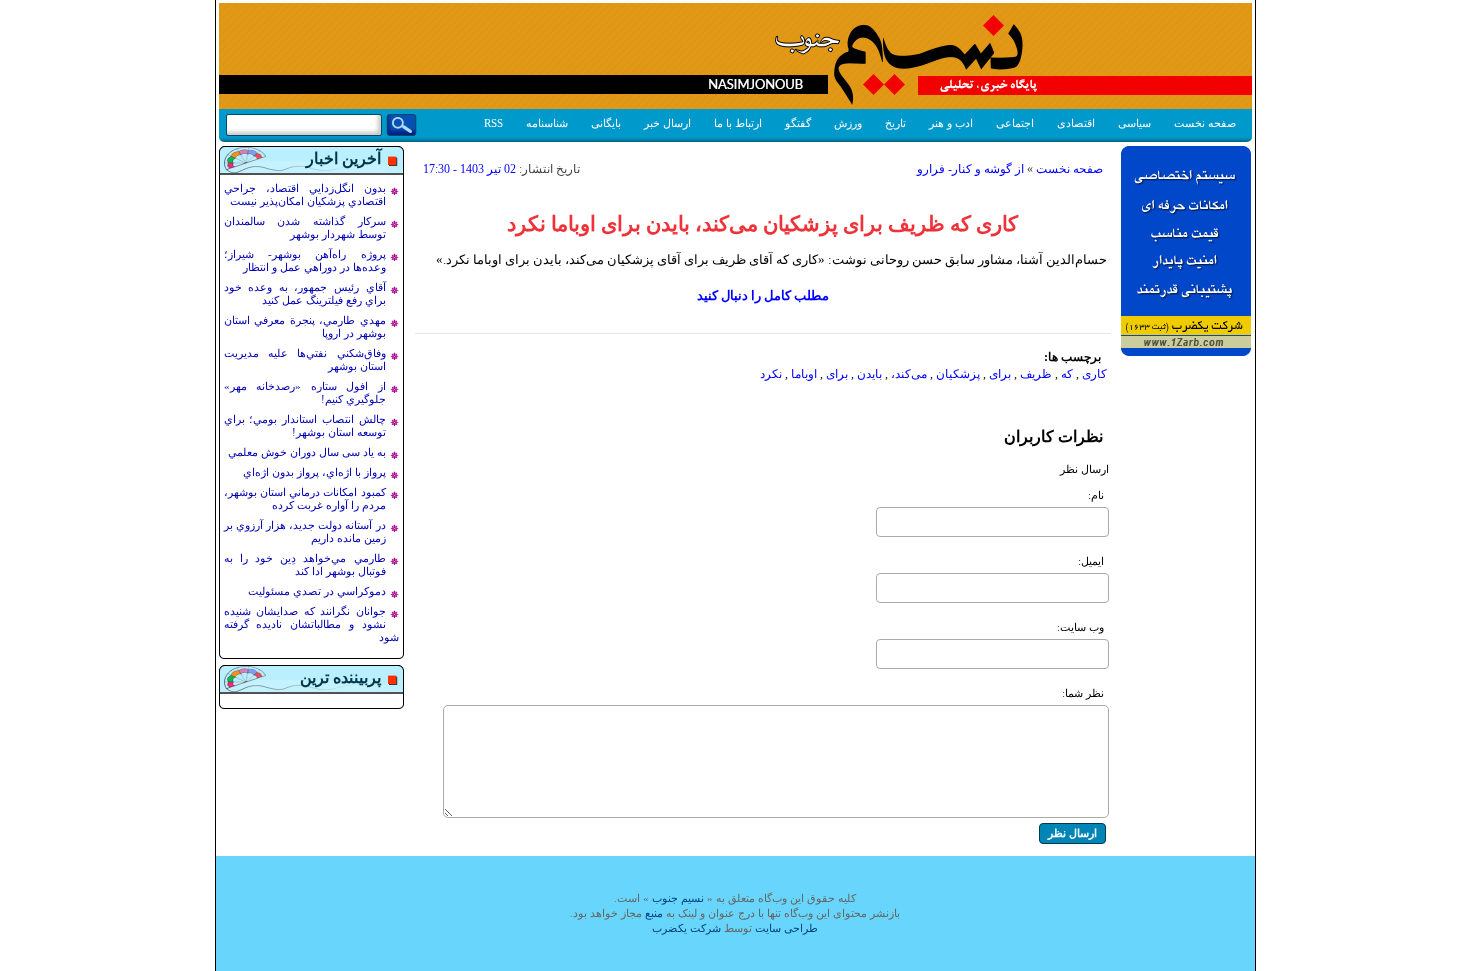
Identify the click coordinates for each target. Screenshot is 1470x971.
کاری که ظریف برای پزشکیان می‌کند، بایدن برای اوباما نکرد (762, 224)
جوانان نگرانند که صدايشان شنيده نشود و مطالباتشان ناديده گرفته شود (311, 624)
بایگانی (606, 123)
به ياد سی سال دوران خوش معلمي (307, 452)
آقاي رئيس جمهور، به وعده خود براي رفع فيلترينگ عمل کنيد (305, 293)
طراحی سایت (786, 928)
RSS (493, 123)
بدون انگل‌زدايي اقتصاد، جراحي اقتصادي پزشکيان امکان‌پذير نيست (305, 194)
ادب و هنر (951, 123)
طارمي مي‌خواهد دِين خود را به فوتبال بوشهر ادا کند (305, 564)
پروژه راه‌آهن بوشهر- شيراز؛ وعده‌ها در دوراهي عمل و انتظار (305, 260)
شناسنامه (547, 123)
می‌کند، (909, 374)
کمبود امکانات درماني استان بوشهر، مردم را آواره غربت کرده (305, 498)
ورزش (848, 123)
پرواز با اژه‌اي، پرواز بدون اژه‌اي (314, 472)
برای (1000, 374)
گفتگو (798, 123)
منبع (654, 913)
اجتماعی (1015, 123)
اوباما (804, 374)
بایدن (869, 374)
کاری (1094, 374)
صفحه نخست (1205, 123)
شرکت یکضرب (686, 928)
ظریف (1036, 374)
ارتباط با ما (738, 123)
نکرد (771, 374)
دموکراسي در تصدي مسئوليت (317, 591)
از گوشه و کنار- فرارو (970, 169)
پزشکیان (958, 374)
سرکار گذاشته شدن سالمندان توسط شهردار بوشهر (305, 227)
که (1067, 374)
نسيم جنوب (678, 898)
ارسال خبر (667, 123)
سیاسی (1134, 123)
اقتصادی (1076, 123)
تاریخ (895, 123)
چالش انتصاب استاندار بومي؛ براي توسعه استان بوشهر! (305, 425)
